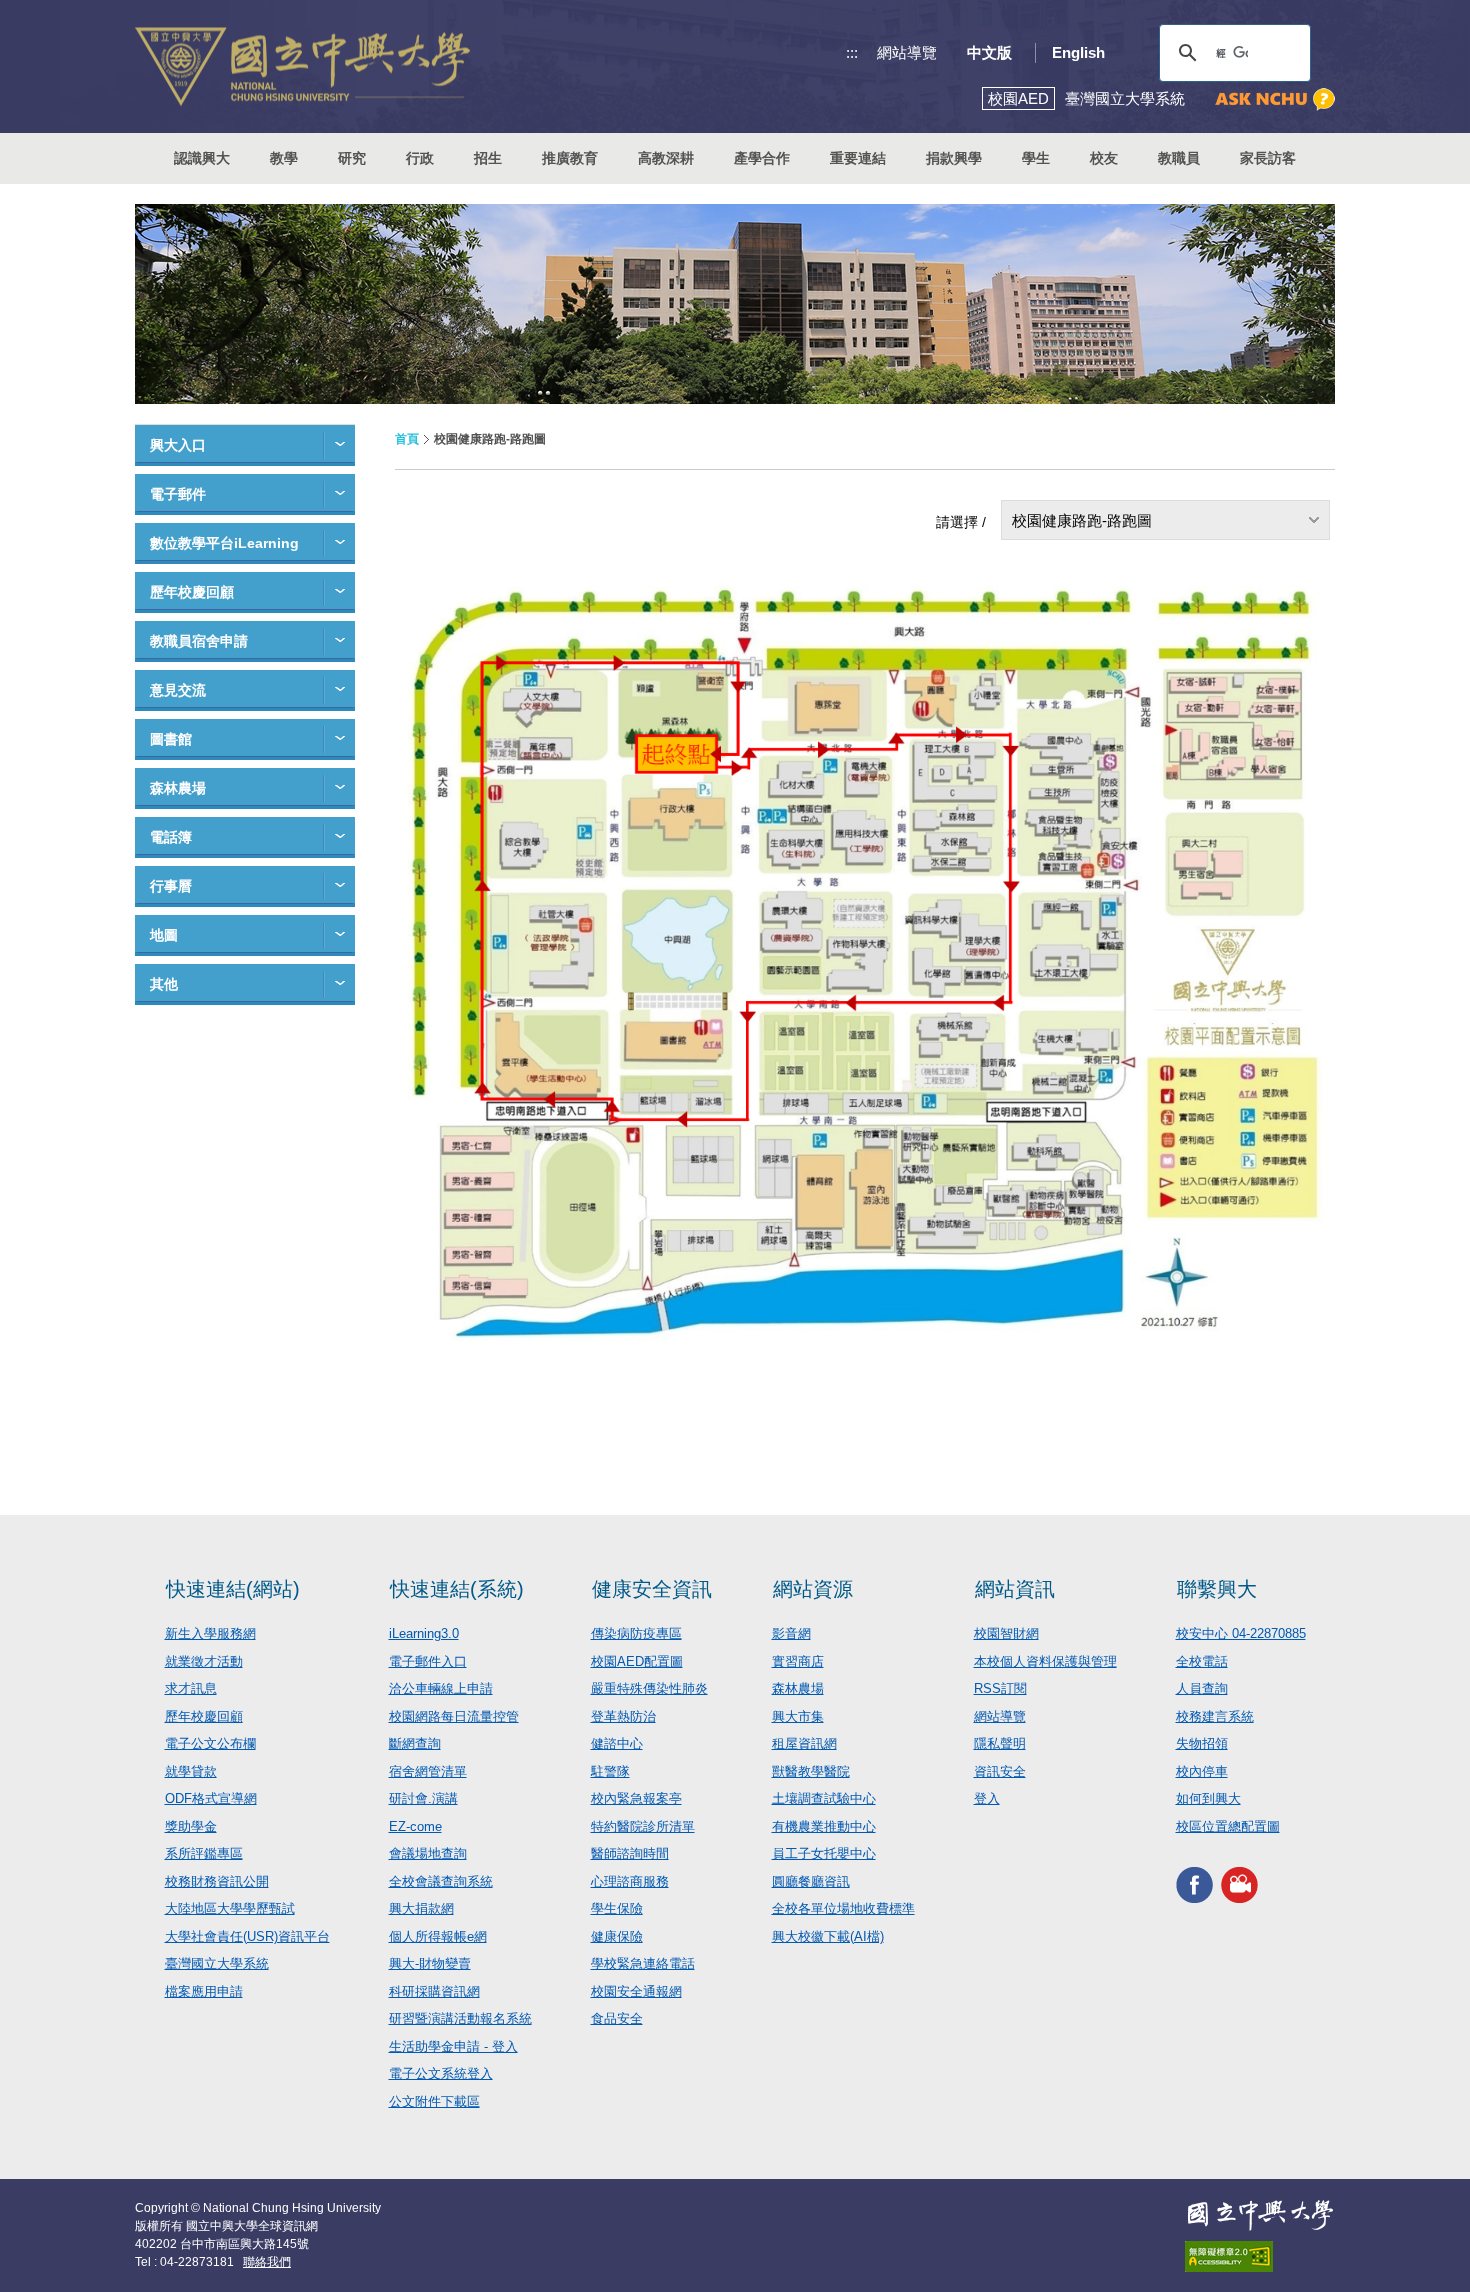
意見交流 (178, 690)
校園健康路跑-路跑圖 (1082, 520)
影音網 (791, 1633)
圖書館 (171, 739)
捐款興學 (954, 158)
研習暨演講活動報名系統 (460, 2018)
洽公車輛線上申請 (441, 1688)
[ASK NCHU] (1275, 99)
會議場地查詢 (428, 1853)
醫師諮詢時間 (630, 1853)
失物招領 (1202, 1743)
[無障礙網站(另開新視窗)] (1260, 2256)
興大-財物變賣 (430, 1963)
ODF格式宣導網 (211, 1798)
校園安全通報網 (636, 1991)
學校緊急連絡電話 (643, 1963)
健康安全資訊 (652, 1589)
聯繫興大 (1217, 1589)
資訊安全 (1000, 1771)
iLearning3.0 (424, 1633)
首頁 (407, 439)
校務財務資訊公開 (217, 1881)
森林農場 (178, 788)
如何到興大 (1208, 1798)
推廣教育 (570, 158)
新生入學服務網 (210, 1633)
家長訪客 (1268, 158)
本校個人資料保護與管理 (1045, 1661)
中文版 (989, 52)
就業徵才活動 (204, 1661)
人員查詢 (1202, 1688)
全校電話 (1202, 1661)
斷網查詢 (415, 1743)
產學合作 (762, 158)
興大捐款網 (421, 1908)
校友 (1104, 158)
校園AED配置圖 (637, 1661)
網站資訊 (1015, 1589)
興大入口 (178, 445)
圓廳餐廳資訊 (811, 1881)
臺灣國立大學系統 (217, 1963)
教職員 (1179, 158)
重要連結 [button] (858, 158)
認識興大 (202, 158)
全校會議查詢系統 (441, 1881)
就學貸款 (191, 1771)
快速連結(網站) (233, 1589)
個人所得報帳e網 (438, 1936)
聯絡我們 (267, 2262)
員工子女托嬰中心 (824, 1853)
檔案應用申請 (204, 1991)
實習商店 (798, 1661)
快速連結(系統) (457, 1589)
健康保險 (617, 1936)
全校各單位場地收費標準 (843, 1908)
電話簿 (171, 837)
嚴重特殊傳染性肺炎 (649, 1688)
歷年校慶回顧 (192, 592)
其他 (164, 984)
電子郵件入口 (428, 1661)
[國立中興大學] (302, 66)
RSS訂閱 (1000, 1688)
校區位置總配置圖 (1228, 1826)
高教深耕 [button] (666, 158)
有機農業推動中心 (824, 1826)
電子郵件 (178, 494)
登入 (987, 1798)
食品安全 (617, 2018)
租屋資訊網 (804, 1743)
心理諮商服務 (630, 1881)
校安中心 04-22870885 (1241, 1633)
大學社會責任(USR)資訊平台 (247, 1936)
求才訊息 (191, 1688)
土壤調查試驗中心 (824, 1798)
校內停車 (1202, 1771)
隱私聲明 (1000, 1743)
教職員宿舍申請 (199, 641)
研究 (352, 158)
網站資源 (813, 1589)
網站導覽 (907, 52)
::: (852, 52)
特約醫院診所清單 (643, 1826)
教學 (284, 158)
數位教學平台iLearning (224, 543)
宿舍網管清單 (428, 1771)
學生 (1036, 158)
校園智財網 (1006, 1633)
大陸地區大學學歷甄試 (230, 1908)
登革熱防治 (623, 1716)
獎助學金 (191, 1826)
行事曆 (171, 886)
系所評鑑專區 (204, 1853)
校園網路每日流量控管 (454, 1716)
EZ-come (415, 1826)
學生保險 (617, 1908)
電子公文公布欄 (210, 1743)
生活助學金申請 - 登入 (453, 2046)
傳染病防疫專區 (636, 1633)
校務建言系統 (1215, 1716)
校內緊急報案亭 (636, 1798)
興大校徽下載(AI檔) (828, 1936)
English (1078, 52)
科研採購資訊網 (434, 1991)
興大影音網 (1239, 1884)
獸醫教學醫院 (811, 1771)
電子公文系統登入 (441, 2073)
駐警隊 (610, 1771)
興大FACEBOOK (1194, 1884)
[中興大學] (1260, 2215)
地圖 (164, 935)
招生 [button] (488, 158)
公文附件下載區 (434, 2101)
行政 (420, 158)
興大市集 (798, 1716)
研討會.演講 (423, 1798)
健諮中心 (617, 1743)
